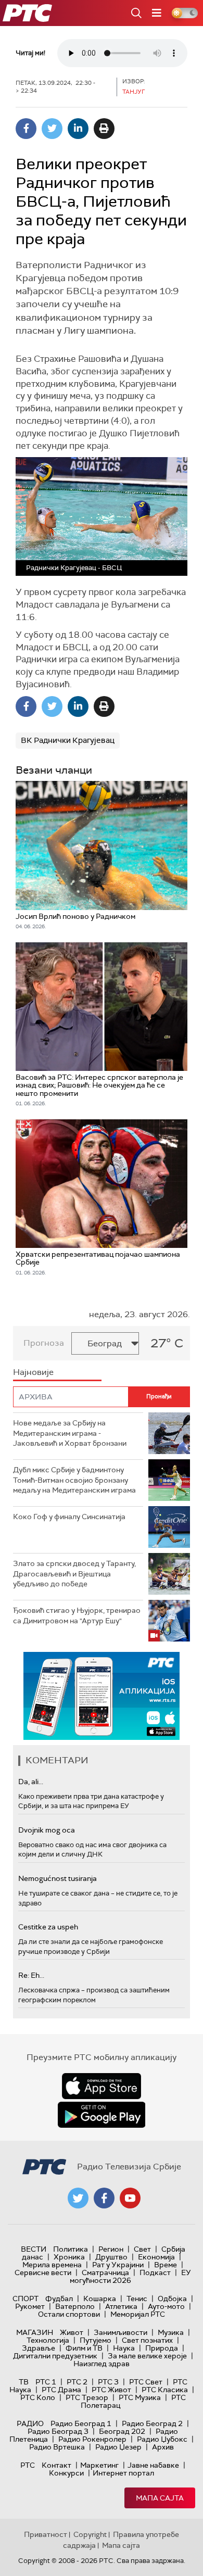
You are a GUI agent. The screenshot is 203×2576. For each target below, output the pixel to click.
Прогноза (44, 1343)
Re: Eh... (31, 1975)
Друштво (111, 2257)
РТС (28, 2465)
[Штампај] (104, 129)
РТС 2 (77, 2382)
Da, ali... (31, 1782)
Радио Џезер (118, 2447)
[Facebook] (26, 129)
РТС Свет (146, 2382)
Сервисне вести (43, 2272)
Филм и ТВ (84, 2348)
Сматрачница (105, 2272)
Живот (72, 2332)
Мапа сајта (160, 2498)
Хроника (69, 2257)
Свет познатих (147, 2340)
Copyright (90, 2534)
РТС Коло (38, 2397)
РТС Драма (61, 2390)
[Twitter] (52, 129)
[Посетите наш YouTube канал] (130, 2198)
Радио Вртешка (57, 2447)
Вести (34, 2249)
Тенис (137, 2299)
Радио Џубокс (162, 2439)
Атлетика (121, 2306)
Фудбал (59, 2299)
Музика (171, 2332)
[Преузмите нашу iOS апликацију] (102, 2086)
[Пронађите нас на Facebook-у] (104, 2198)
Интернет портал (123, 2473)
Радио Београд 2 (152, 2423)
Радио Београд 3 (58, 2431)
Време (166, 2265)
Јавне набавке (153, 2465)
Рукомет (30, 2306)
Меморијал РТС (138, 2314)
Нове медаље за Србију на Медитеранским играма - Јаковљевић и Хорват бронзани (70, 1433)
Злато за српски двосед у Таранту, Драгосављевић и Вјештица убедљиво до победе (74, 1574)
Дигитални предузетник (55, 2356)
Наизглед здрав (102, 2364)
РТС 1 (46, 2382)
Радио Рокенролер (92, 2439)
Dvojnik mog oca (47, 1830)
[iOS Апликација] (102, 1696)
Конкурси (66, 2473)
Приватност (46, 2534)
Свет (142, 2249)
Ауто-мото (166, 2306)
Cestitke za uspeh (48, 1927)
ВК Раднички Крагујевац (68, 740)
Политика (71, 2249)
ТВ (24, 2382)
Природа (162, 2348)
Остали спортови (69, 2314)
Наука (124, 2348)
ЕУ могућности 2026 (131, 2276)
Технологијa (48, 2340)
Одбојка (172, 2299)
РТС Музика (140, 2397)
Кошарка (100, 2299)
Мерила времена (52, 2265)
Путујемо (96, 2340)
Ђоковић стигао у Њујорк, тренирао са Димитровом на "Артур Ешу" (77, 1615)
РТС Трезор (87, 2397)
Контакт (56, 2465)
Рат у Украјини (118, 2265)
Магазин (35, 2332)
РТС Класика (165, 2390)
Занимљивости (120, 2332)
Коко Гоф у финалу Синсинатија (69, 1517)
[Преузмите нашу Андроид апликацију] (102, 2115)
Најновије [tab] (33, 1372)
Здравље (39, 2348)
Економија (156, 2257)
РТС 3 (108, 2382)
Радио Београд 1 (81, 2423)
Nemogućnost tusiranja (58, 1878)
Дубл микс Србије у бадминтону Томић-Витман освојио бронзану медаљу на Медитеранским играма (74, 1480)
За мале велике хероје (147, 2356)
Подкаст (155, 2272)
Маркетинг (99, 2465)
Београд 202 (122, 2431)
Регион (111, 2249)
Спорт (26, 2299)
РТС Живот (111, 2390)
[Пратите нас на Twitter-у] (78, 2198)
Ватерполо (75, 2306)
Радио (30, 2423)
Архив (163, 2447)
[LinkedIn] (78, 129)
